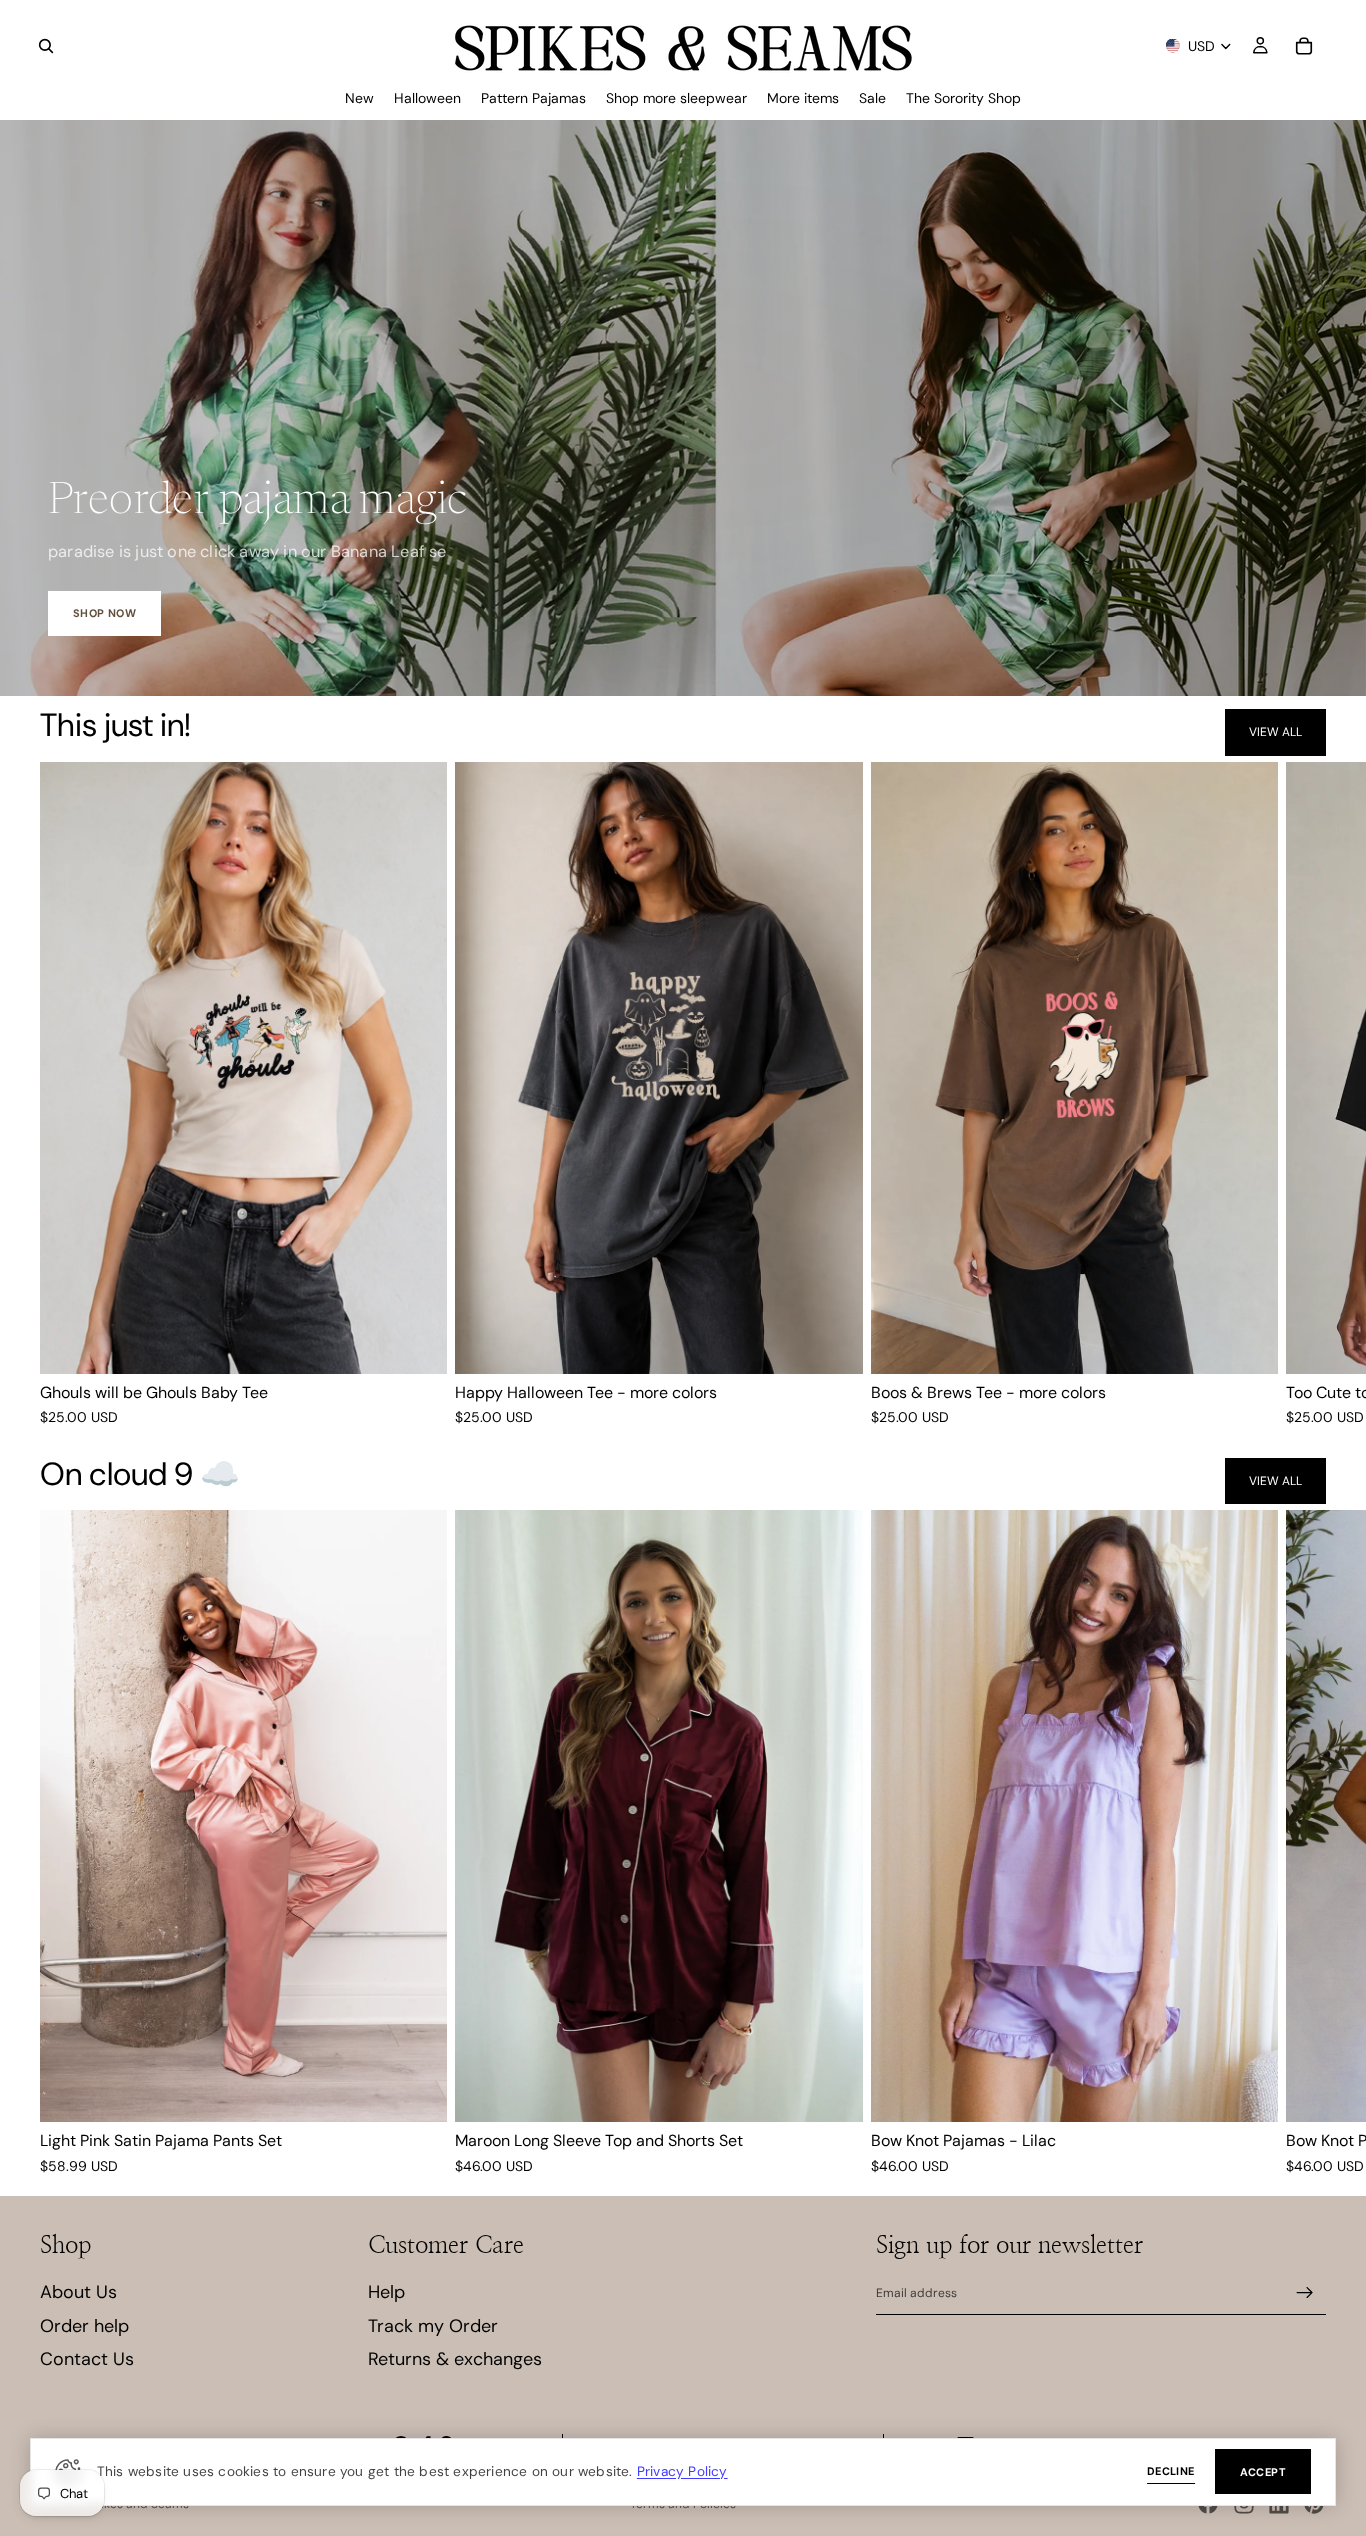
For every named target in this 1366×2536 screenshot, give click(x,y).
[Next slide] (1302, 1095)
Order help (84, 2326)
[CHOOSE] (417, 1343)
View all (1275, 732)
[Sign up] (1305, 2293)
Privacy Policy (682, 2471)
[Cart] (1304, 46)
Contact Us (87, 2359)
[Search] (46, 46)
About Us (78, 2292)
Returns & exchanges (455, 2359)
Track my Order (433, 2326)
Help (386, 2292)
